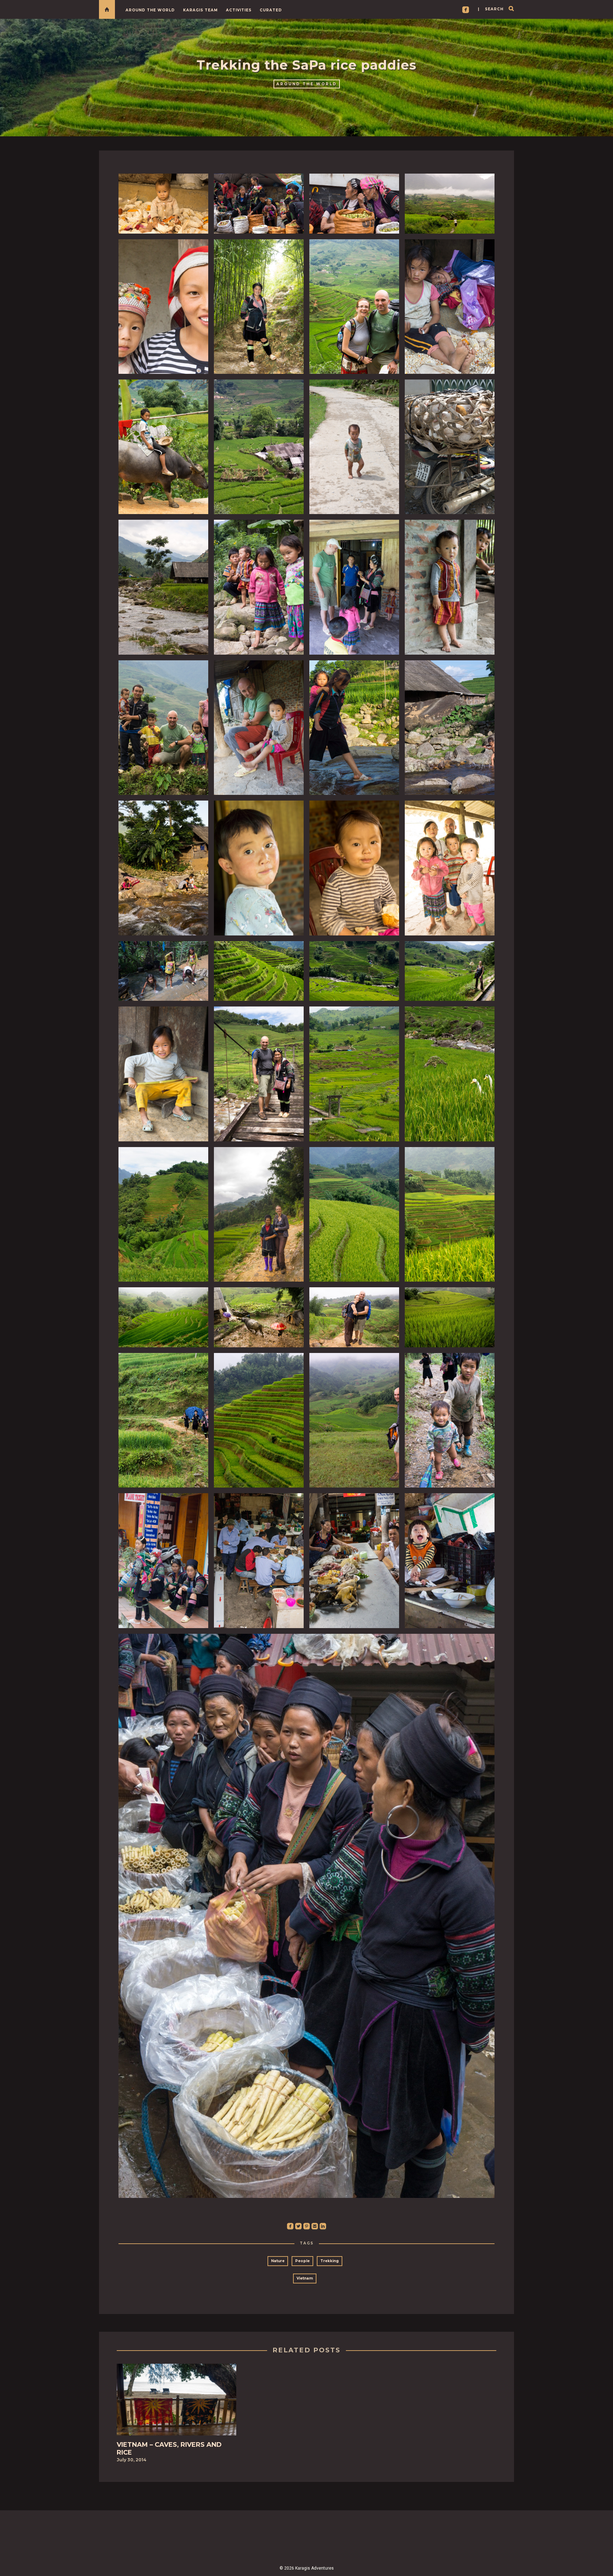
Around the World (150, 10)
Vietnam (305, 2278)
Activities (239, 10)
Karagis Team (200, 10)
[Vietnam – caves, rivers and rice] (176, 2402)
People (302, 2261)
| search (491, 9)
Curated (271, 10)
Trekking (330, 2261)
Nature (278, 2261)
